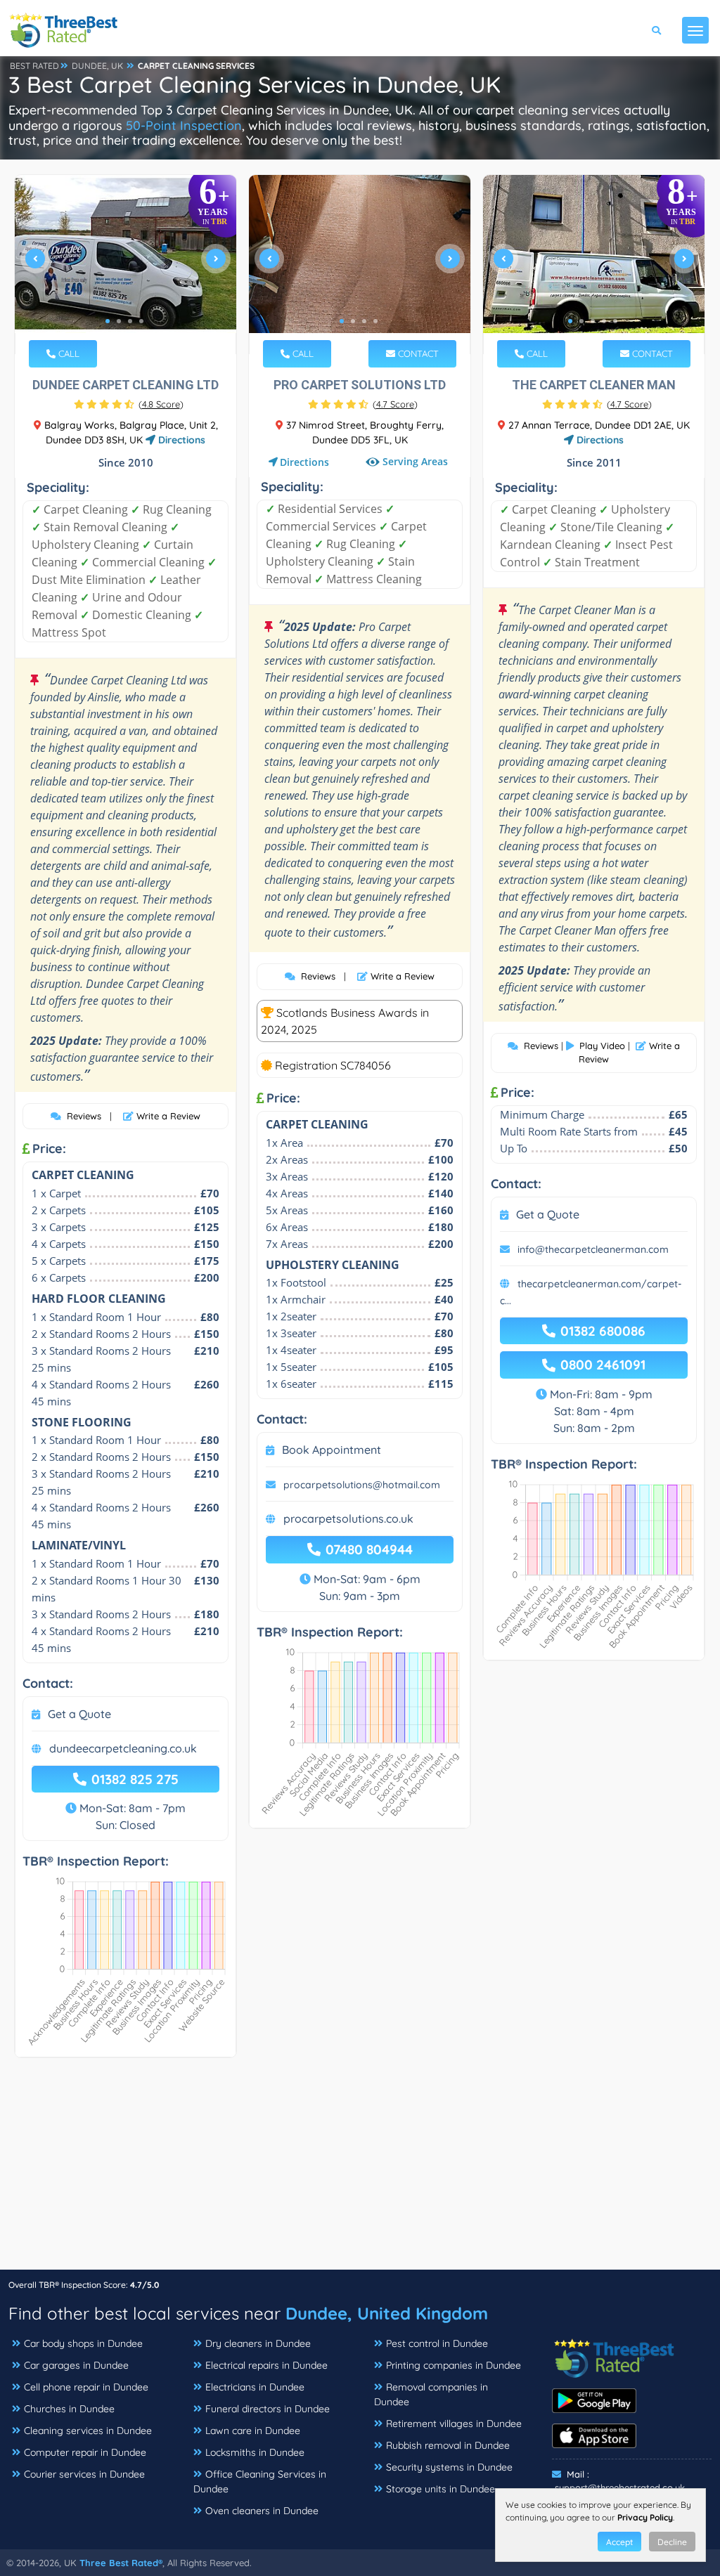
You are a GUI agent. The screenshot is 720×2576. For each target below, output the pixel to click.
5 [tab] (615, 321)
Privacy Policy (645, 2517)
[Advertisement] (360, 2171)
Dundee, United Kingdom (387, 2313)
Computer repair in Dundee (85, 2452)
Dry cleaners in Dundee (258, 2343)
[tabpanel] (126, 265)
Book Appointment (332, 1450)
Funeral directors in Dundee (268, 2409)
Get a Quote (79, 1714)
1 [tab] (108, 321)
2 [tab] (119, 321)
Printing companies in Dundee (454, 2365)
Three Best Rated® (121, 2563)
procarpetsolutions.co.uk (348, 1518)
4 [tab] (141, 321)
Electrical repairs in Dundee (266, 2365)
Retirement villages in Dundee (454, 2424)
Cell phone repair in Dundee (86, 2387)
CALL (67, 353)
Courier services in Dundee (84, 2474)
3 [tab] (130, 321)
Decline (672, 2542)
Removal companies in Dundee (431, 2394)
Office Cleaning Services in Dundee (260, 2481)
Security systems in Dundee (449, 2467)
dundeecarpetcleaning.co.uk (123, 1748)
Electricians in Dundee (255, 2387)
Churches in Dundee (69, 2409)
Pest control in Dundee (437, 2343)
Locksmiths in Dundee (255, 2452)
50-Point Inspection (184, 125)
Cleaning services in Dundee (88, 2431)
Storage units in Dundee (441, 2489)
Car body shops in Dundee (83, 2343)
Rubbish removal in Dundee (448, 2445)
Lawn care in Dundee (253, 2431)
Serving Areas (415, 462)
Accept (619, 2542)
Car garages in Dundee (76, 2365)
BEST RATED (34, 66)
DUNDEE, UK (97, 66)
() (161, 404)
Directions (180, 440)
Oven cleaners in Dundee (262, 2511)
